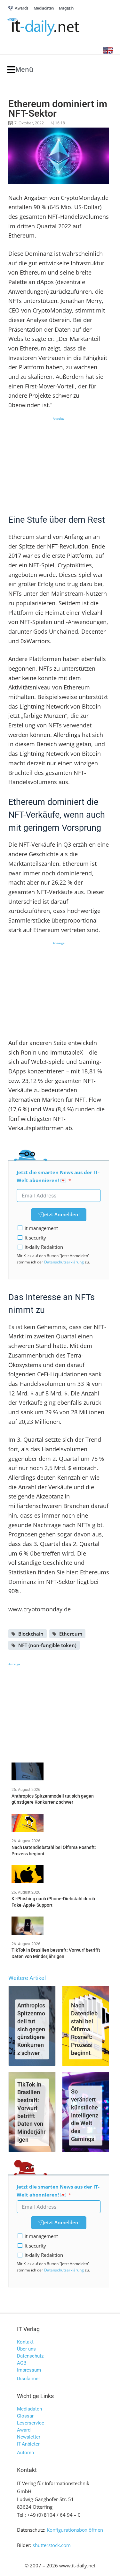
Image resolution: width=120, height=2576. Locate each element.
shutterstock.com (52, 2545)
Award (24, 2430)
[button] (20, 70)
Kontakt (25, 2342)
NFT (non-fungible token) (47, 1645)
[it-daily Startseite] (55, 27)
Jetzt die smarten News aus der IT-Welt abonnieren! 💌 (58, 1176)
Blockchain (31, 1634)
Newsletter (29, 2437)
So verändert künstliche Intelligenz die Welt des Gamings (85, 2115)
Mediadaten (29, 2409)
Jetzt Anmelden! (61, 1214)
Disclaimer (28, 2379)
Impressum (29, 2370)
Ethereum (71, 1634)
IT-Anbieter (28, 2444)
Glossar (25, 2416)
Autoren (25, 2453)
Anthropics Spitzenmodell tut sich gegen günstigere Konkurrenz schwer (31, 2029)
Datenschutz (30, 2356)
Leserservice (31, 2423)
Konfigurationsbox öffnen (75, 2530)
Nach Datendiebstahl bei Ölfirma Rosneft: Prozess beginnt (84, 2029)
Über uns (26, 2349)
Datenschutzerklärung (64, 1262)
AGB (22, 2363)
